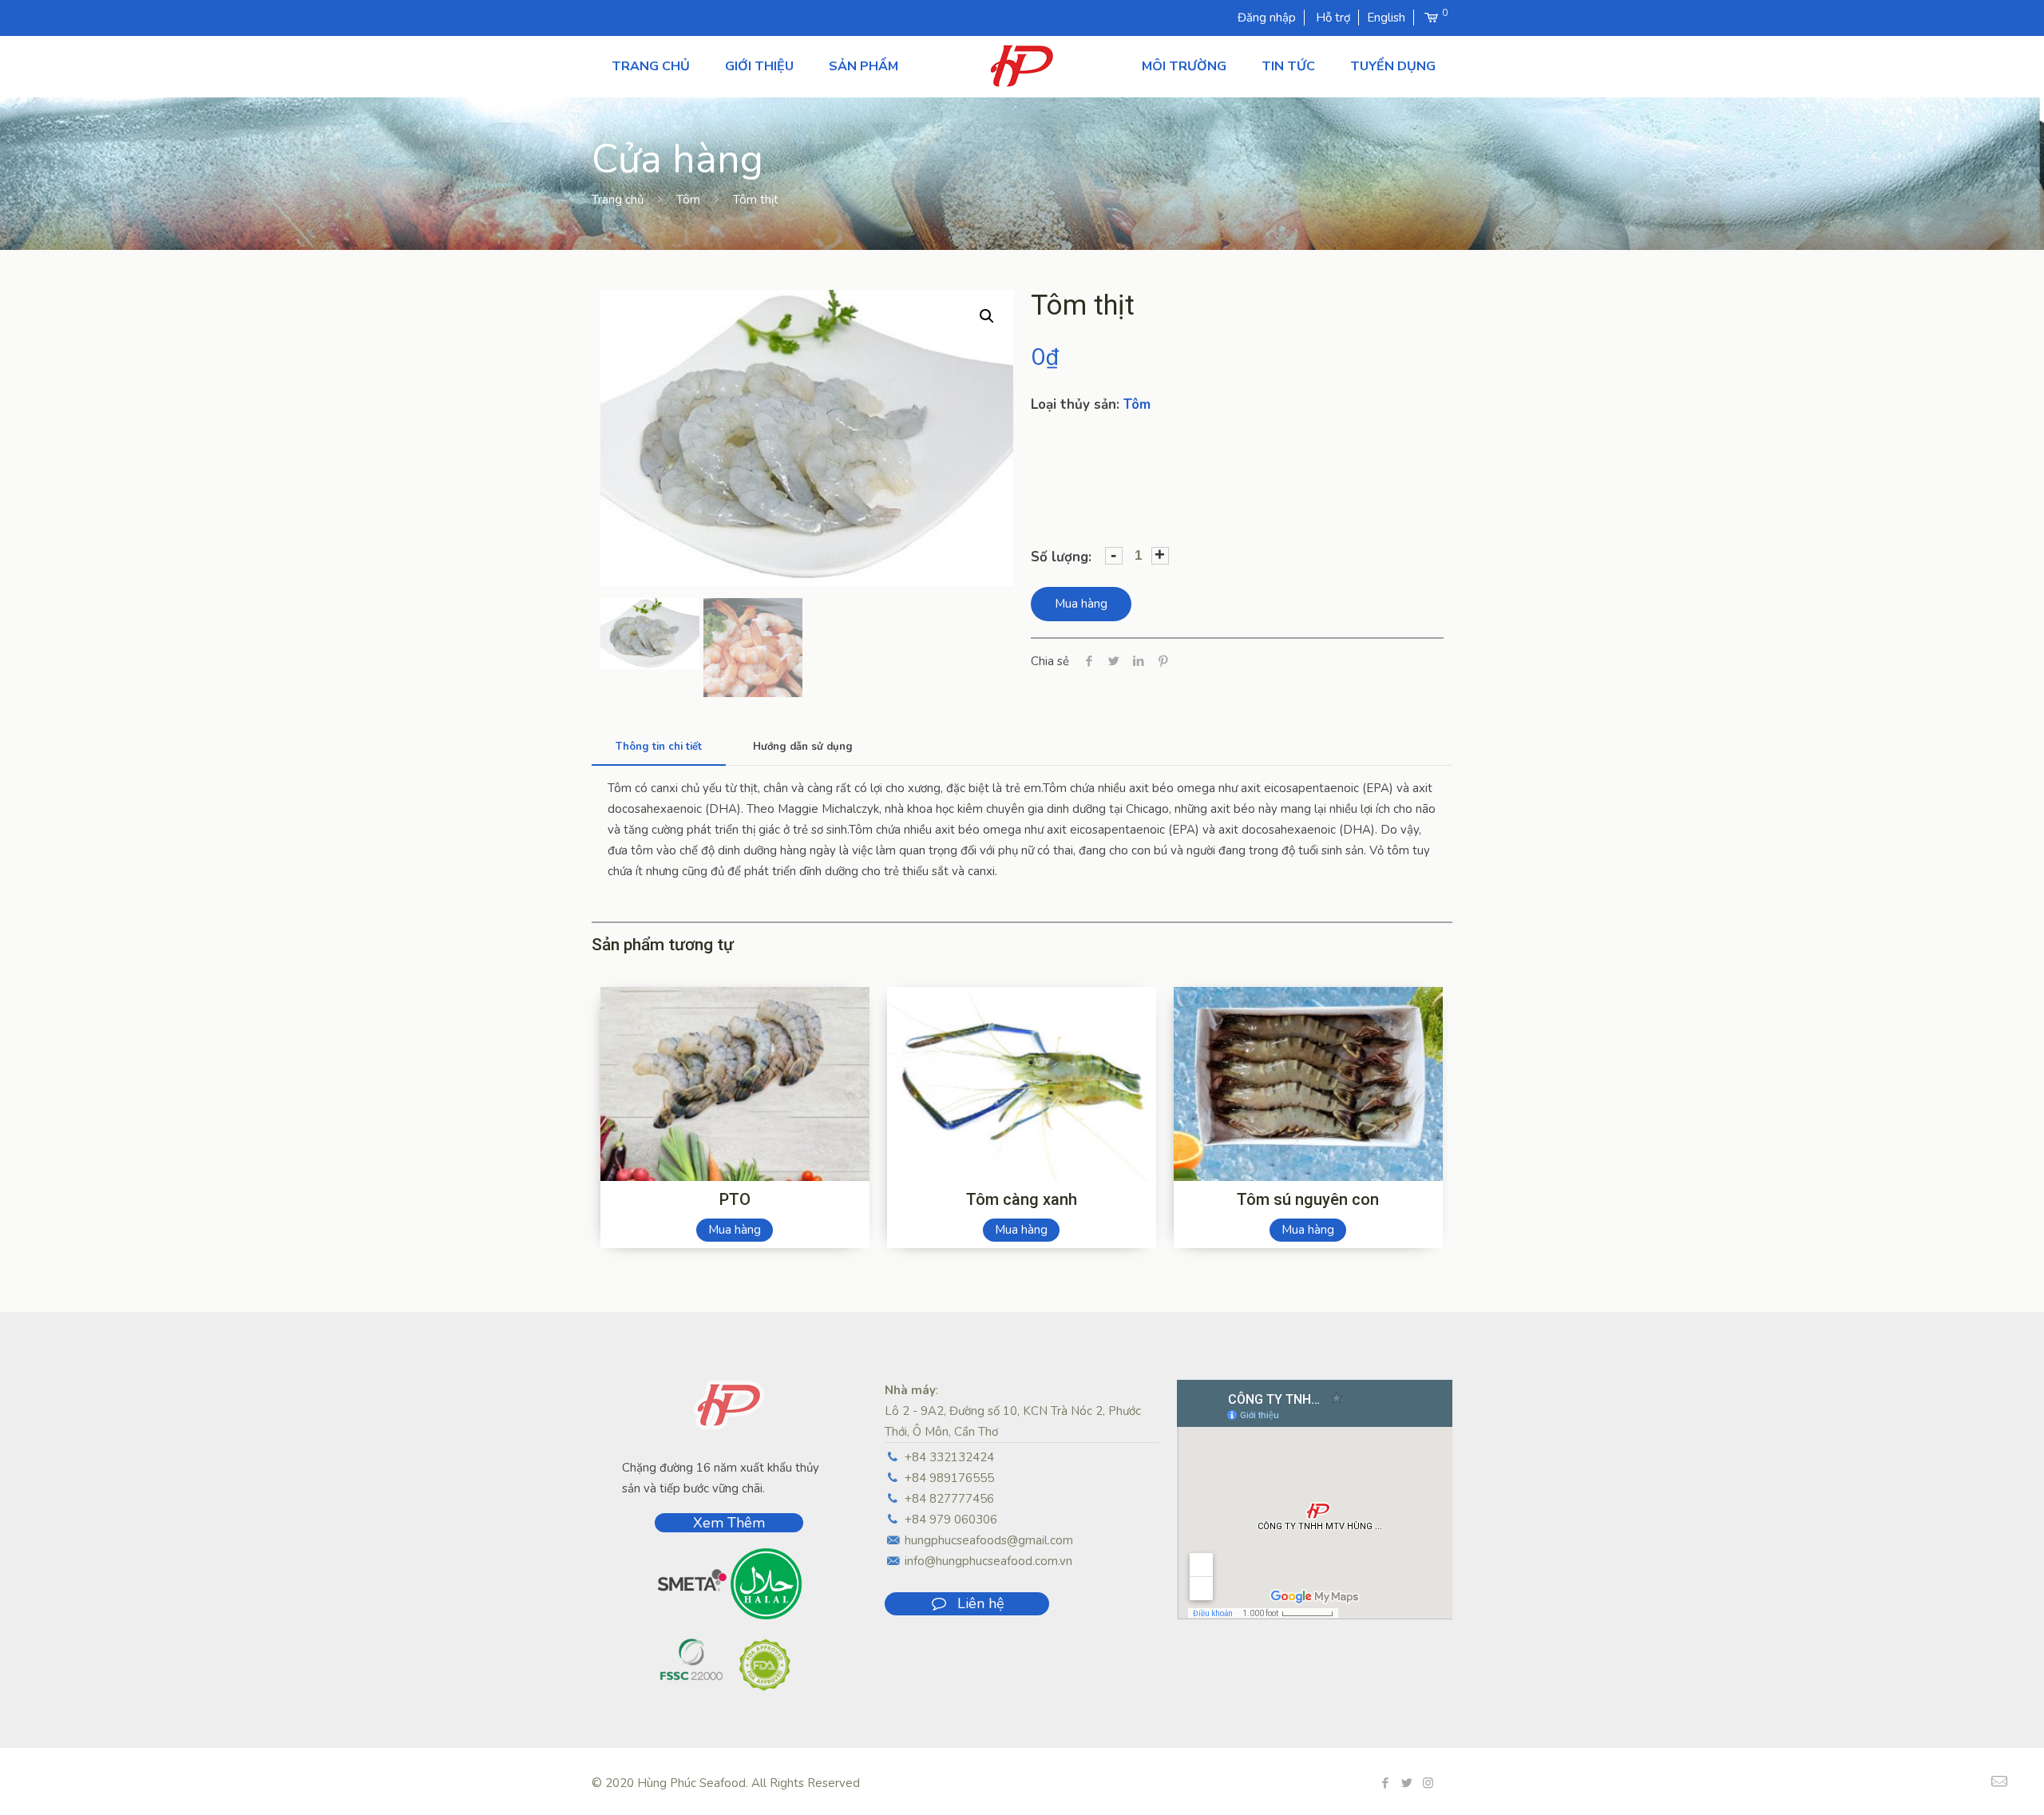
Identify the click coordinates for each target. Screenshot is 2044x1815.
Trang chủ (618, 200)
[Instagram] (1428, 1783)
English (1386, 18)
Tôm (688, 200)
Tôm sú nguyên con (1308, 1199)
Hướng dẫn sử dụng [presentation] (803, 747)
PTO (735, 1199)
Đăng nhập (1267, 18)
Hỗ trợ (1333, 18)
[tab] (659, 747)
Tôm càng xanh (1022, 1199)
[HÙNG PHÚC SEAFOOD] (1022, 66)
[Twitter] (1406, 1783)
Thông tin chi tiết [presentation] (659, 747)
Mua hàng (1081, 604)
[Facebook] (1385, 1783)
